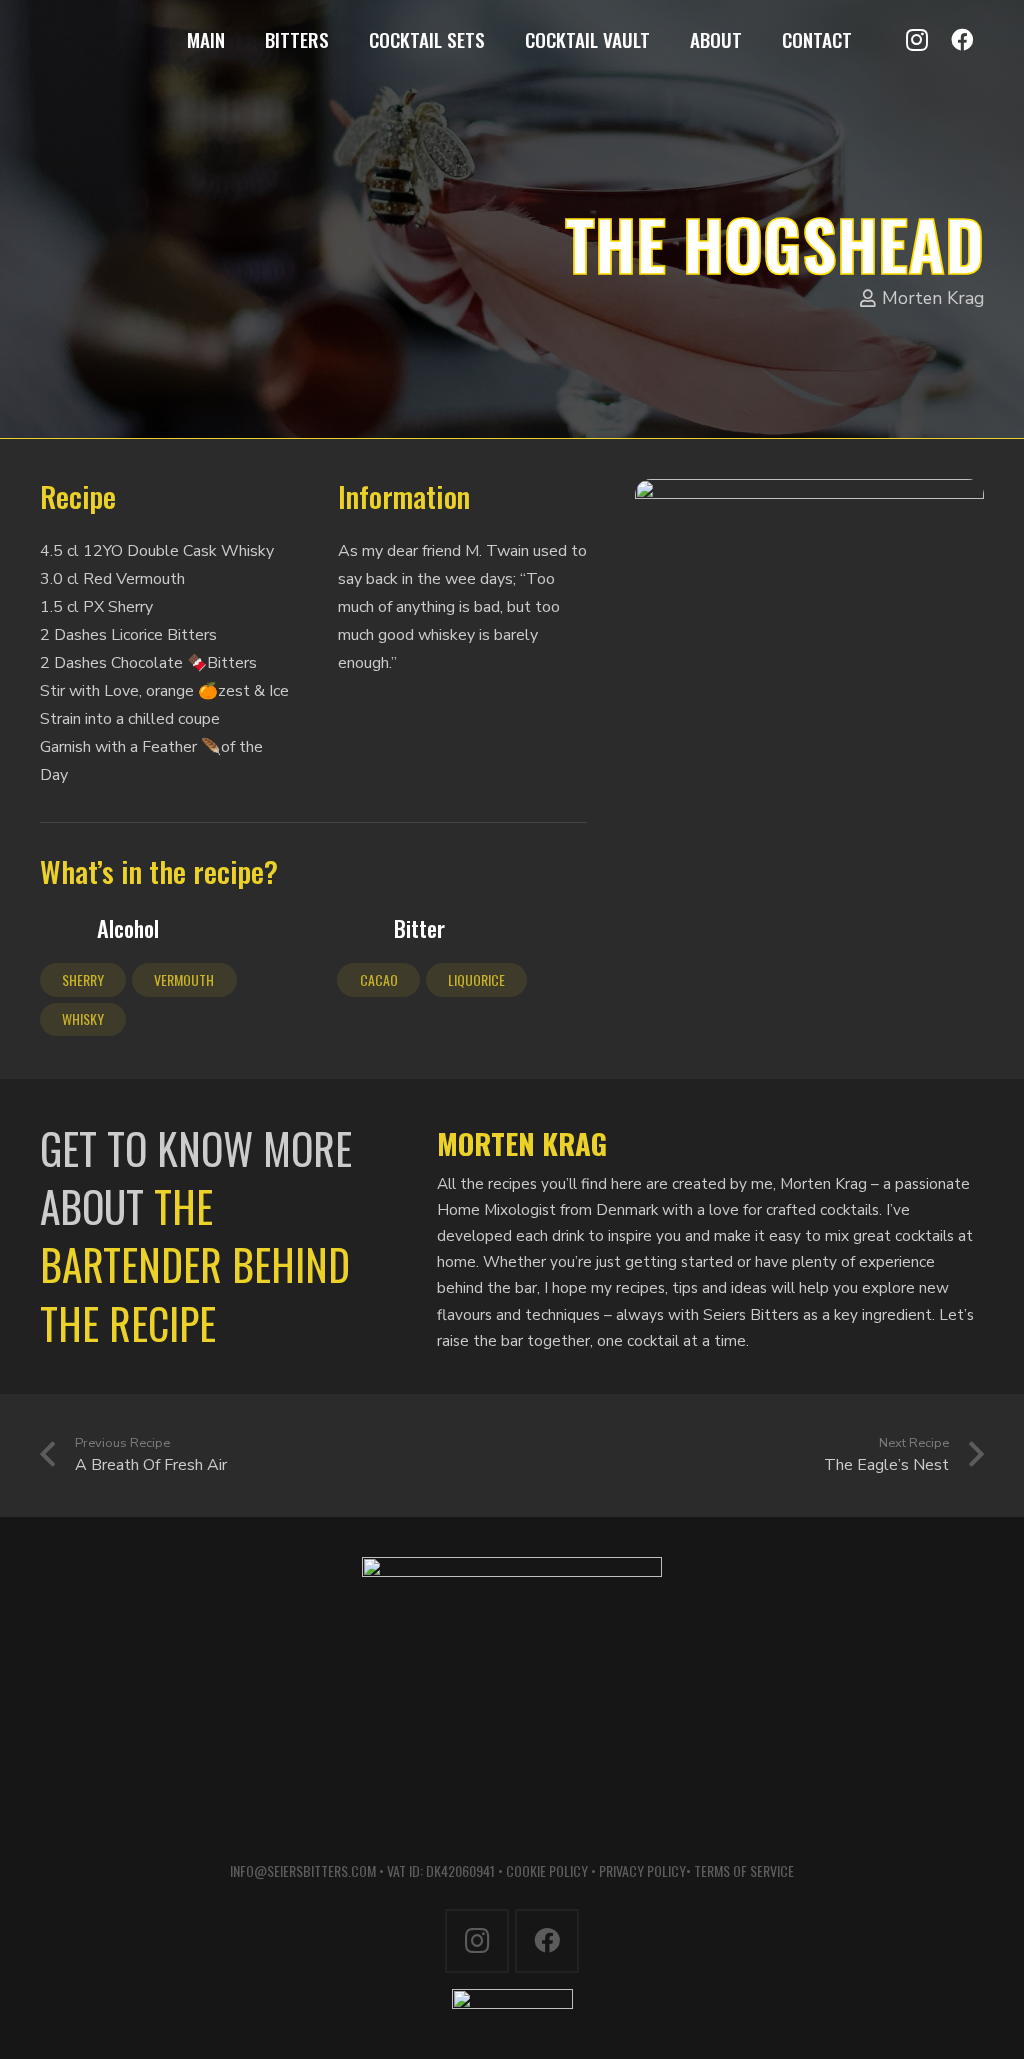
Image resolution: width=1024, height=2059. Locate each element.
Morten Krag (933, 298)
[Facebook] (961, 40)
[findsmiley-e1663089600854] (512, 2008)
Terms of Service (744, 1870)
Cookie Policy (547, 1870)
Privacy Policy (642, 1870)
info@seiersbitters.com (303, 1870)
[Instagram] (916, 40)
